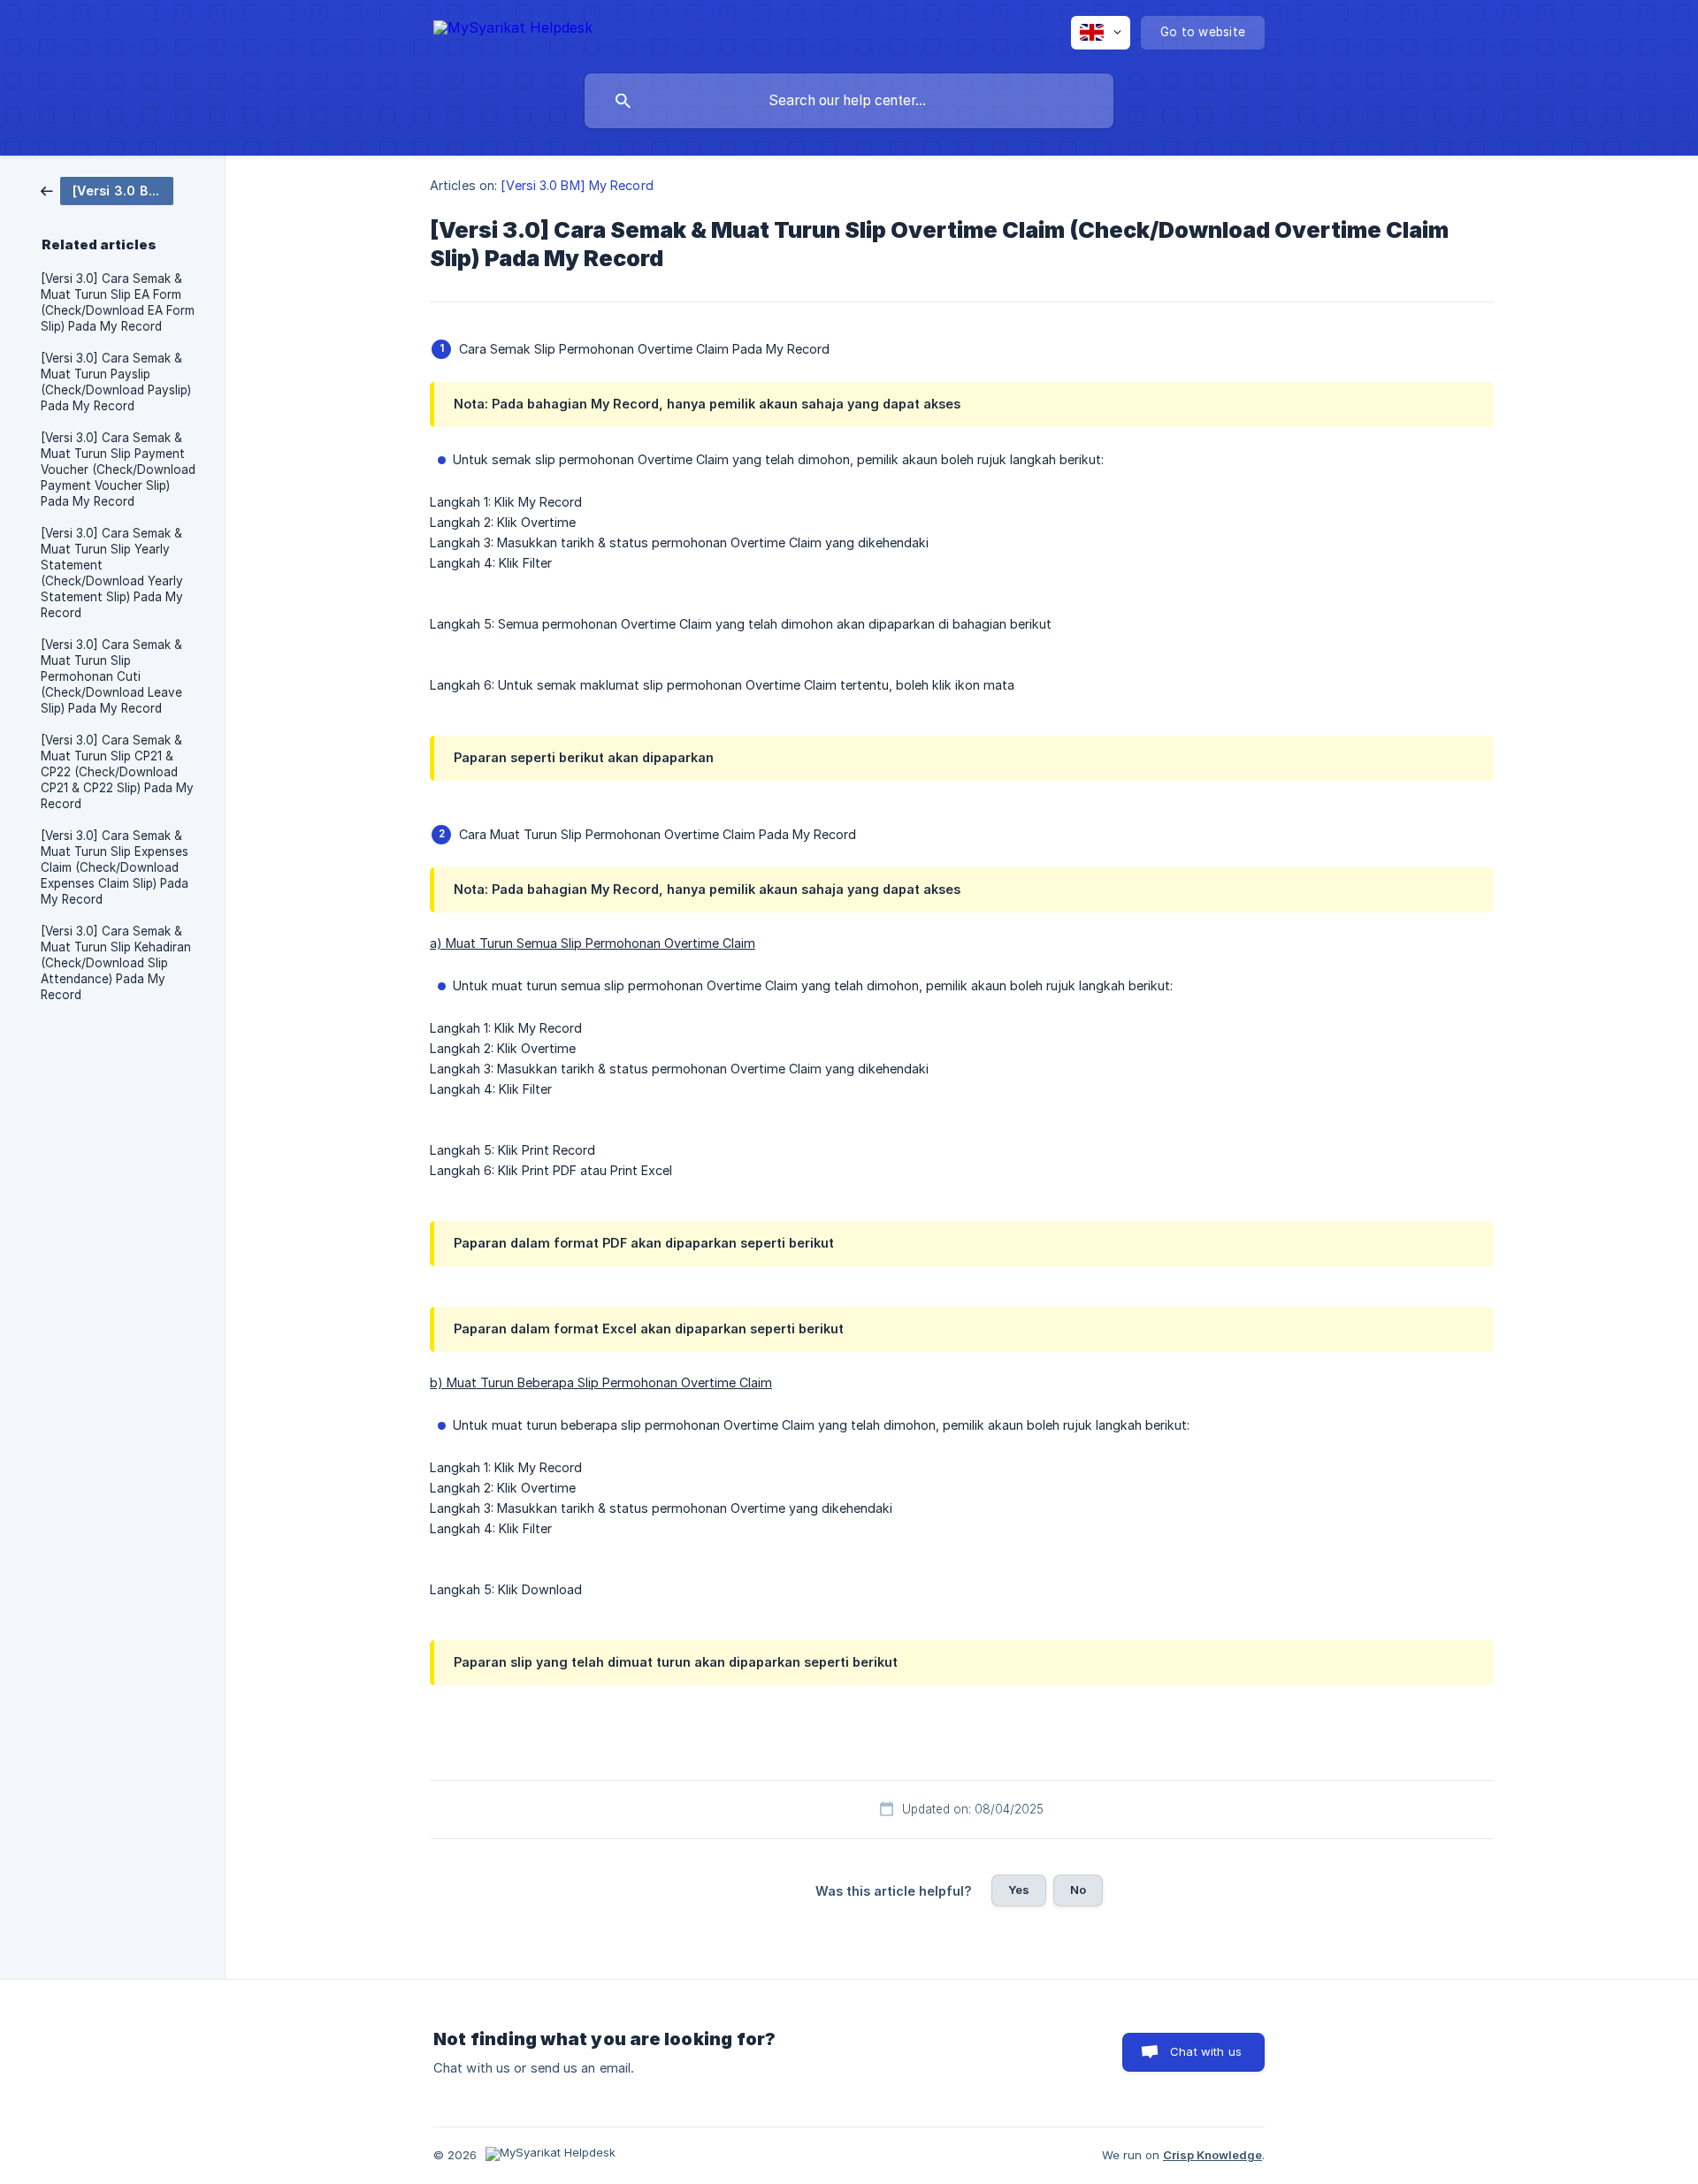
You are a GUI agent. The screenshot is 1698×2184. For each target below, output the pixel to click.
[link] (107, 190)
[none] (513, 31)
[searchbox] (849, 101)
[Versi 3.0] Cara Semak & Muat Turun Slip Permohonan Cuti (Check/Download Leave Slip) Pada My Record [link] (111, 676)
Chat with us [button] (1206, 2051)
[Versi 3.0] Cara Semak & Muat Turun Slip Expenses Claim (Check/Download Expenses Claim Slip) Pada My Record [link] (115, 867)
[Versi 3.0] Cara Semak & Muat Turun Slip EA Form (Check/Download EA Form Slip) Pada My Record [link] (118, 302)
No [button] (1078, 1890)
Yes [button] (1019, 1890)
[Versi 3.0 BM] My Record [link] (577, 185)
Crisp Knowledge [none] (1212, 2155)
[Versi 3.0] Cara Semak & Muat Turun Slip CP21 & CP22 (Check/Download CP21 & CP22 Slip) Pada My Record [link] (117, 772)
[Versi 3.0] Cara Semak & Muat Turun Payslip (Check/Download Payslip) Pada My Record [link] (116, 382)
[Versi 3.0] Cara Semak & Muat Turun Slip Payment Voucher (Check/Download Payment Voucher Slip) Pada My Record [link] (118, 470)
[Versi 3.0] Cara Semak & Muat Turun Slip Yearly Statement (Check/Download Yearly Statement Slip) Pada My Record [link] (112, 573)
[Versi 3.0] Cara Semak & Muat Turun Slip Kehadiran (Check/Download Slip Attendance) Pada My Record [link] (116, 963)
